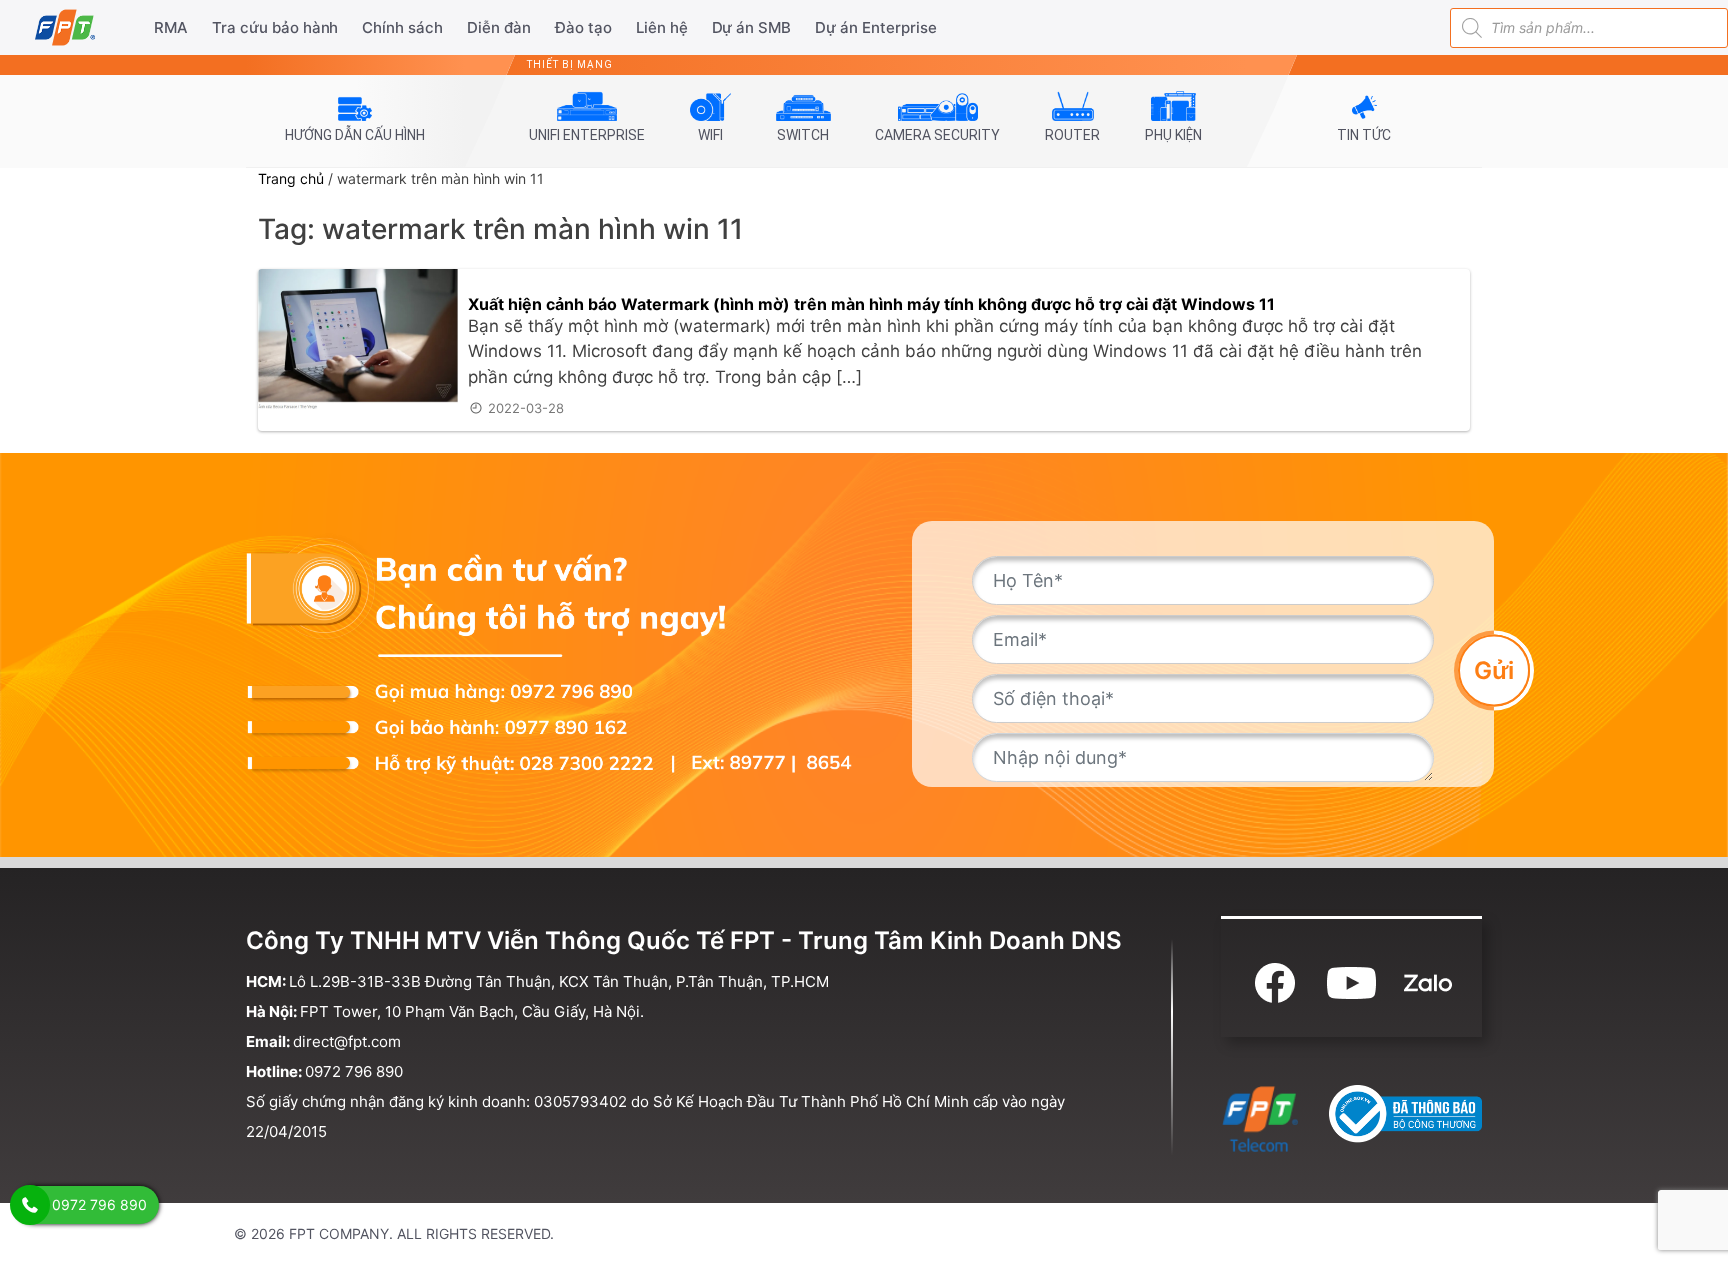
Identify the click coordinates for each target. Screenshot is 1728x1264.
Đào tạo (583, 27)
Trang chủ (291, 178)
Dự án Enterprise (876, 27)
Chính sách (402, 27)
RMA (171, 27)
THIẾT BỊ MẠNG (570, 64)
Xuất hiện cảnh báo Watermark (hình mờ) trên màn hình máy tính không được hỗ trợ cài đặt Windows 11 (871, 304)
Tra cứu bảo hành (275, 27)
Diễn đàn (499, 27)
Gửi (1494, 669)
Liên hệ (662, 27)
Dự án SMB (752, 27)
